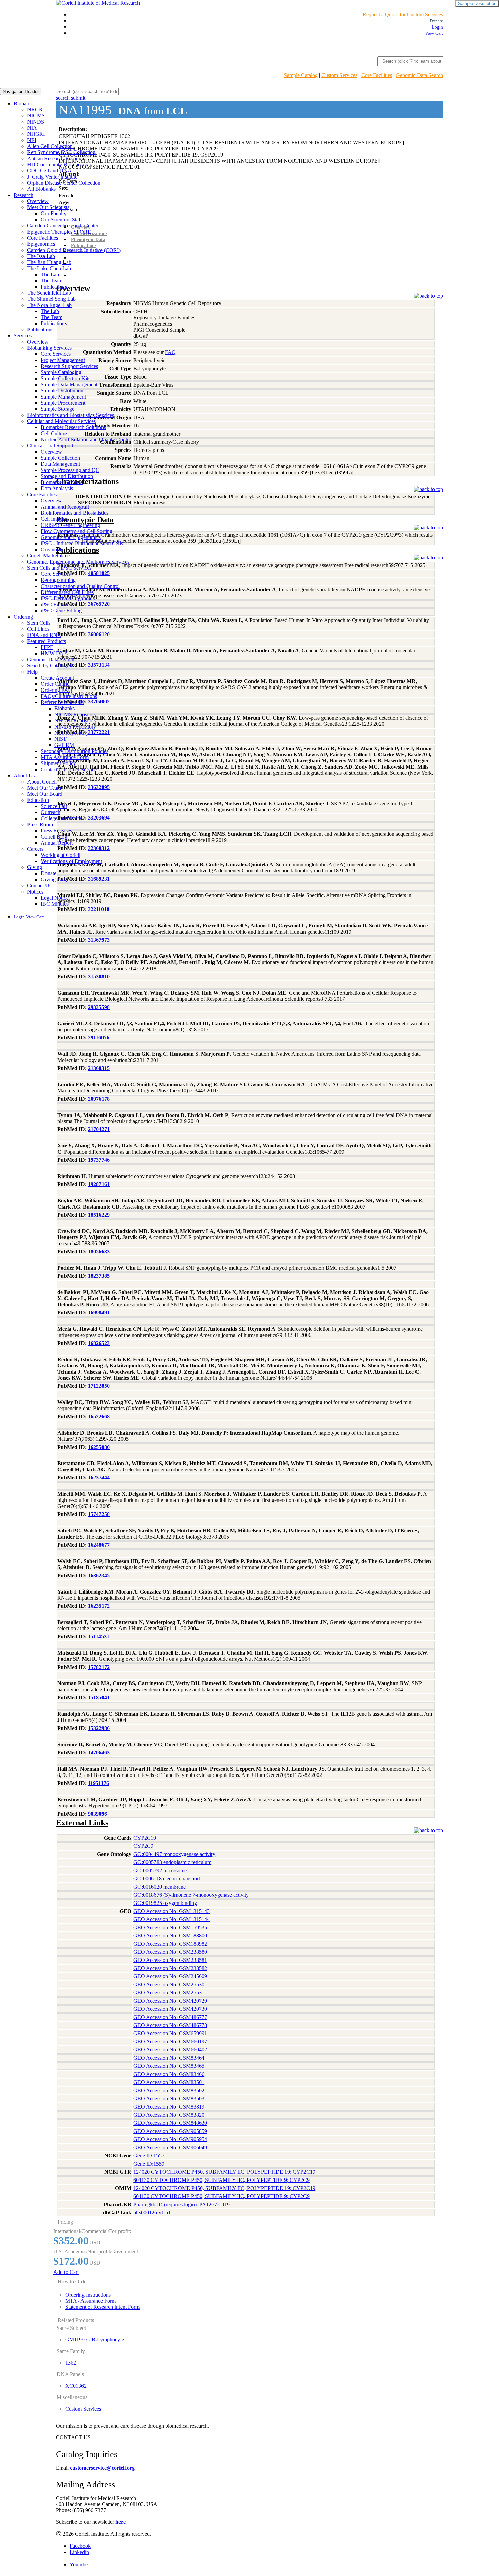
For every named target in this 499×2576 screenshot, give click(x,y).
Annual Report (57, 843)
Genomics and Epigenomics (71, 537)
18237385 (99, 1276)
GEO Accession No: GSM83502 (169, 2090)
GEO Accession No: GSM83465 (169, 2066)
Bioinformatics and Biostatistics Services (71, 415)
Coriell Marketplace (48, 556)
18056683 (99, 1252)
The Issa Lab (41, 256)
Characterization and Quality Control (80, 586)
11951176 (98, 1783)
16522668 (99, 1416)
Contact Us (39, 886)
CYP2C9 (143, 1846)
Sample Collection (60, 458)
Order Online (55, 684)
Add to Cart (66, 2272)
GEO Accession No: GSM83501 (169, 2082)
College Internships (61, 818)
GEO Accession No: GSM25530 (169, 1984)
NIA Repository (71, 733)
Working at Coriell (61, 855)
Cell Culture (54, 433)
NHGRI (36, 134)
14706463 (99, 1753)
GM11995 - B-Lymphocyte (95, 2340)
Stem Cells (39, 623)
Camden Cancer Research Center (63, 226)
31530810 (99, 977)
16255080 (99, 1447)
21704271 (99, 1129)
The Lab (50, 274)
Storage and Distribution (67, 476)
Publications (54, 287)
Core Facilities (377, 75)
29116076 (99, 1038)
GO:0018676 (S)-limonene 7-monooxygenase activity (191, 1895)
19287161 (99, 1184)
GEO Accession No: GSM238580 (170, 1952)
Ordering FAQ (57, 690)
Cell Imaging (55, 519)
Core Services (56, 354)
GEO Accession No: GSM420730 (170, 2009)
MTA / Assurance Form (90, 2301)
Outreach (51, 812)
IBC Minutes (55, 904)
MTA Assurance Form (65, 757)
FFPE (47, 647)
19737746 (99, 1160)
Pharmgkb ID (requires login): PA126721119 (182, 2204)
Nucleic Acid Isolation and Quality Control (87, 439)
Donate (49, 873)
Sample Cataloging (61, 372)
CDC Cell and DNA (49, 171)
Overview (38, 201)
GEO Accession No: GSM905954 (170, 2139)
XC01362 (76, 2386)
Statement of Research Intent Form (102, 2307)
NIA (32, 128)
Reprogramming (58, 580)
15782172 (99, 1667)
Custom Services (339, 75)
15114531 (99, 1636)
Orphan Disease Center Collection (64, 183)
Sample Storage (58, 409)
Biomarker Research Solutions (73, 427)
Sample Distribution (62, 391)
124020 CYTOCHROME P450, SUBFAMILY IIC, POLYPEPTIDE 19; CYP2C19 (224, 2172)
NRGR (35, 109)
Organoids (52, 549)
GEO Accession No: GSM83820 (169, 2115)
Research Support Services (69, 366)
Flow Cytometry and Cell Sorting (77, 531)
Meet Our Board (45, 794)
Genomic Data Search (419, 75)
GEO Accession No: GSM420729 (170, 2001)
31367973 (99, 940)
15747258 (99, 1514)
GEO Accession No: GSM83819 (169, 2107)
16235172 (99, 1606)
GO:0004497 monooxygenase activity (174, 1854)
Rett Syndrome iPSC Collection (61, 152)
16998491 (99, 1313)
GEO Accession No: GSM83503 (169, 2099)
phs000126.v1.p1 (152, 2213)
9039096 (97, 1814)
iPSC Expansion (58, 604)
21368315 (99, 1068)
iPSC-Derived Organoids (68, 598)
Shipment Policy (58, 763)
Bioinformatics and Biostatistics (75, 513)
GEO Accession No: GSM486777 (170, 2017)
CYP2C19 (145, 1838)
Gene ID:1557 (149, 2156)
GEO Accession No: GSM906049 (170, 2147)
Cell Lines (38, 629)
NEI (32, 140)
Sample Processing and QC (70, 470)
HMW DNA (54, 653)
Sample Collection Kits (66, 378)
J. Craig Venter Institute (52, 177)
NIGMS (36, 116)
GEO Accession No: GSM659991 (170, 2033)
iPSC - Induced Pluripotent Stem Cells (82, 543)
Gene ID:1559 (149, 2164)
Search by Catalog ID (50, 666)
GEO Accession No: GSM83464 (169, 2058)
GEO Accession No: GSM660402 (170, 2050)
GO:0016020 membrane (160, 1887)
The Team (52, 281)
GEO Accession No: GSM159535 (170, 1927)
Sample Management (63, 397)
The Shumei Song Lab (51, 299)
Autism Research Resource (56, 158)
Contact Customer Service (69, 769)
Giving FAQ (54, 879)
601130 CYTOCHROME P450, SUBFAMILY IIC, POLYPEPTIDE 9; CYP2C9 (221, 2180)
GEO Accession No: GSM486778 (170, 2025)
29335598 (99, 1007)
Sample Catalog (301, 75)
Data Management (60, 464)
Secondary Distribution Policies (75, 751)
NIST (60, 739)
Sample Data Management (69, 384)
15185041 (99, 1698)
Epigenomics (41, 244)
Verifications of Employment (71, 861)
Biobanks (64, 708)
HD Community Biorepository (60, 164)
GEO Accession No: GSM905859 (170, 2131)
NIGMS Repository (76, 714)
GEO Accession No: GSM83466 (169, 2074)
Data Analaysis (57, 488)
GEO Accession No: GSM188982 (170, 1944)
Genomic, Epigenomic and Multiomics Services (78, 562)
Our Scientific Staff (61, 219)
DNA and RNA (44, 635)
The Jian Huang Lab (49, 262)
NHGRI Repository (76, 721)
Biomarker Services (62, 482)
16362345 (99, 1575)
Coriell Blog (54, 837)
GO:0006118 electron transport (167, 1879)
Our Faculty (54, 213)
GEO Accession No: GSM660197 (170, 2041)
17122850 (99, 1386)
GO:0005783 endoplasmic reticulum (172, 1862)
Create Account (57, 678)
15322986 (99, 1728)
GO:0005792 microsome (160, 1870)
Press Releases (56, 831)
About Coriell (42, 782)
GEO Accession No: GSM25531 (169, 1993)
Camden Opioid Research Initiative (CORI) (74, 250)
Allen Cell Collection (50, 146)
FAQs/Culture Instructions (69, 696)
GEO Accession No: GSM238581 (170, 1960)
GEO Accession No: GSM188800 (170, 1936)
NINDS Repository (75, 727)
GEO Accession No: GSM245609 (170, 1976)
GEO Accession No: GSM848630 (170, 2123)
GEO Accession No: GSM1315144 (172, 1919)
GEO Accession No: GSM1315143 (172, 1911)
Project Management (63, 360)
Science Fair (54, 806)
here (121, 2522)
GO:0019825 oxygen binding (165, 1903)
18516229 (99, 1215)
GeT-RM (64, 745)
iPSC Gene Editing (61, 611)
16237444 (99, 1478)
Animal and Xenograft (65, 507)
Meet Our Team (44, 788)
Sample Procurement (63, 403)
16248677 (99, 1545)
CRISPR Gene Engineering (70, 525)
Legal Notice (55, 898)
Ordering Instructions (88, 2295)
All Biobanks (41, 189)
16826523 (99, 1343)
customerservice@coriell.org (102, 2468)
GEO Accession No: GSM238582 (170, 1968)
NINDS (36, 122)
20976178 (99, 1099)
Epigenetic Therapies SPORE (59, 232)
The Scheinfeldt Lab (49, 293)
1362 (71, 2363)
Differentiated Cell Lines (67, 592)
